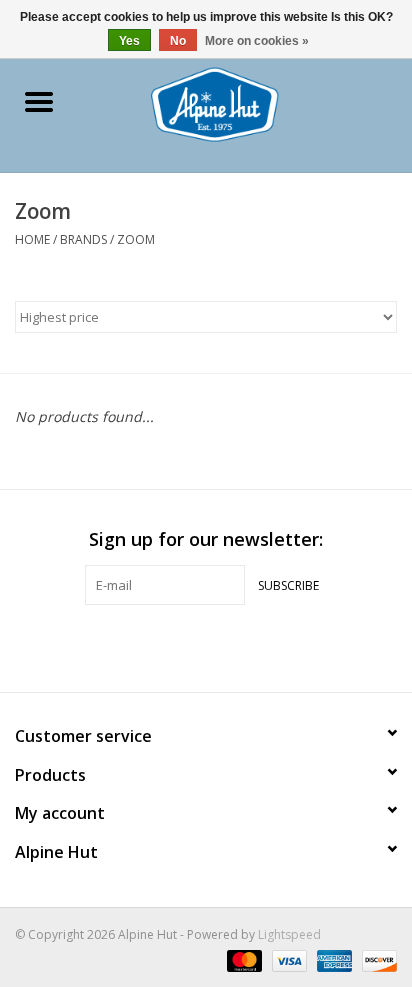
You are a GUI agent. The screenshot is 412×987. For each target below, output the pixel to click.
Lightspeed (289, 934)
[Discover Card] (376, 959)
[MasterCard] (242, 959)
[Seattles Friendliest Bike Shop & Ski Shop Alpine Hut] (244, 102)
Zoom (136, 239)
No (178, 41)
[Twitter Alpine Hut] (206, 646)
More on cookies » (257, 41)
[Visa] (287, 959)
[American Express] (332, 959)
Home (32, 239)
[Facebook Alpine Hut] (170, 646)
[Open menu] (39, 101)
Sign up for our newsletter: (206, 539)
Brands (83, 239)
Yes (129, 41)
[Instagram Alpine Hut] (242, 646)
